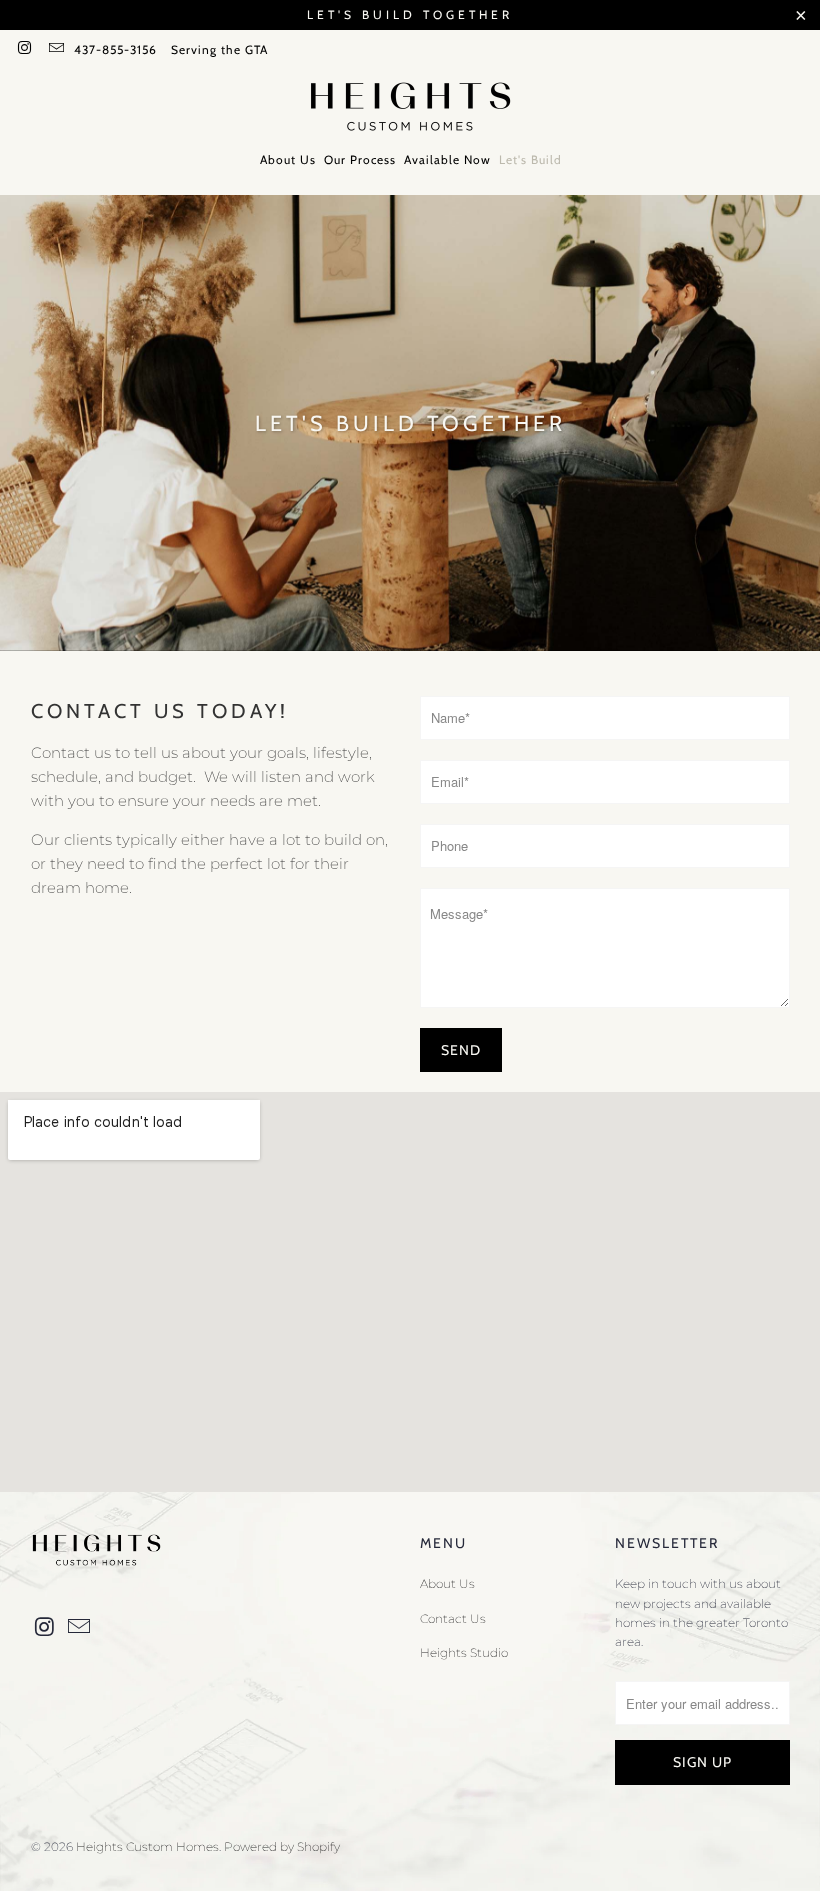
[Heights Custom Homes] (410, 108)
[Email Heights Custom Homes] (54, 49)
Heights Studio (464, 1652)
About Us (288, 159)
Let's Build (530, 159)
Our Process (360, 159)
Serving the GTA (219, 49)
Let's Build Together (410, 14)
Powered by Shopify (282, 1846)
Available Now (447, 159)
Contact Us (453, 1618)
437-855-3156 (115, 49)
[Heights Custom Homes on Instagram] (23, 49)
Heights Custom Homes (147, 1846)
